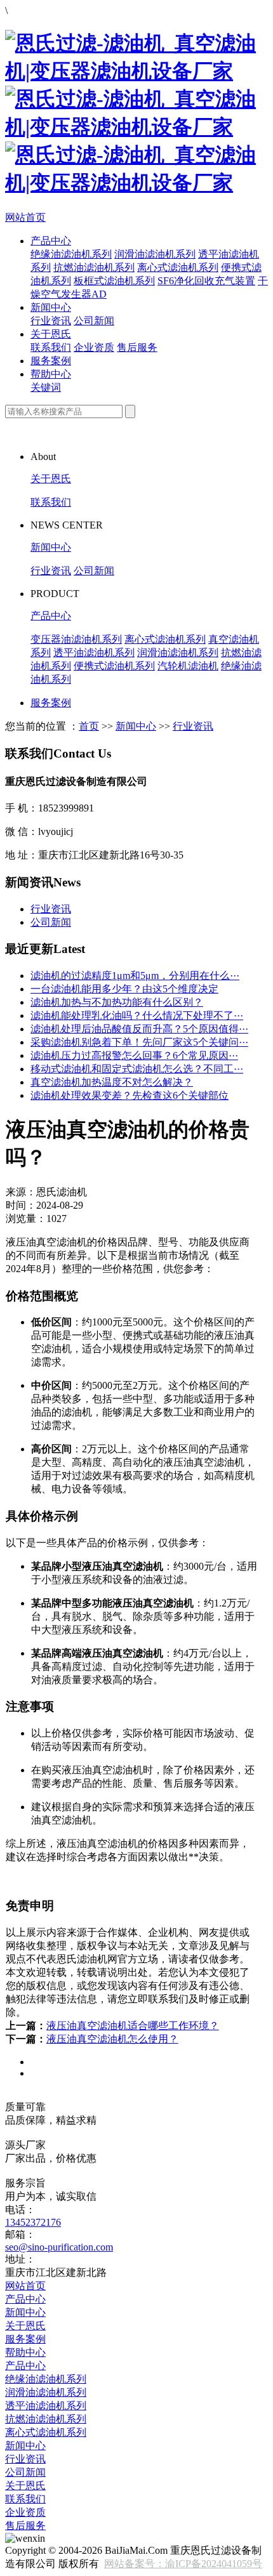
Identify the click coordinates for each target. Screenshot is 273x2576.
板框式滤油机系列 (114, 281)
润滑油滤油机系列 (155, 254)
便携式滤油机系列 (114, 666)
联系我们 (51, 347)
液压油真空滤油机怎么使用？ (112, 2039)
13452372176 (33, 2222)
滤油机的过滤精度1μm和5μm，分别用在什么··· (135, 976)
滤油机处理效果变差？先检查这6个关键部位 (130, 1095)
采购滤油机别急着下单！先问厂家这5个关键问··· (139, 1042)
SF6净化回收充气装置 (206, 281)
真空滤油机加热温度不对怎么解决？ (112, 1082)
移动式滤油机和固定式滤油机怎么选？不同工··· (137, 1069)
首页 (89, 726)
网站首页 (25, 217)
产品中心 (51, 241)
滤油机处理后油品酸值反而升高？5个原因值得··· (139, 1029)
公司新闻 (94, 321)
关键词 (46, 387)
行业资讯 (51, 321)
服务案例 (51, 361)
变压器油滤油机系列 (76, 639)
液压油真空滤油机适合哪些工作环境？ (133, 2026)
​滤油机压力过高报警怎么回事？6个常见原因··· (134, 1055)
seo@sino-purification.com (59, 2247)
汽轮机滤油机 (188, 666)
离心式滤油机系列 (178, 267)
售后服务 (137, 347)
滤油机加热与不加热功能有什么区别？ (117, 1002)
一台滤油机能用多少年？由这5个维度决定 (124, 989)
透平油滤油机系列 (94, 653)
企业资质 (94, 347)
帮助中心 (51, 374)
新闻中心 (51, 307)
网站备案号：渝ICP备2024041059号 (183, 2564)
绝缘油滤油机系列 (71, 254)
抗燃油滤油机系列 (94, 267)
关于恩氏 (51, 334)
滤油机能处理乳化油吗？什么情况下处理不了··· (137, 1015)
